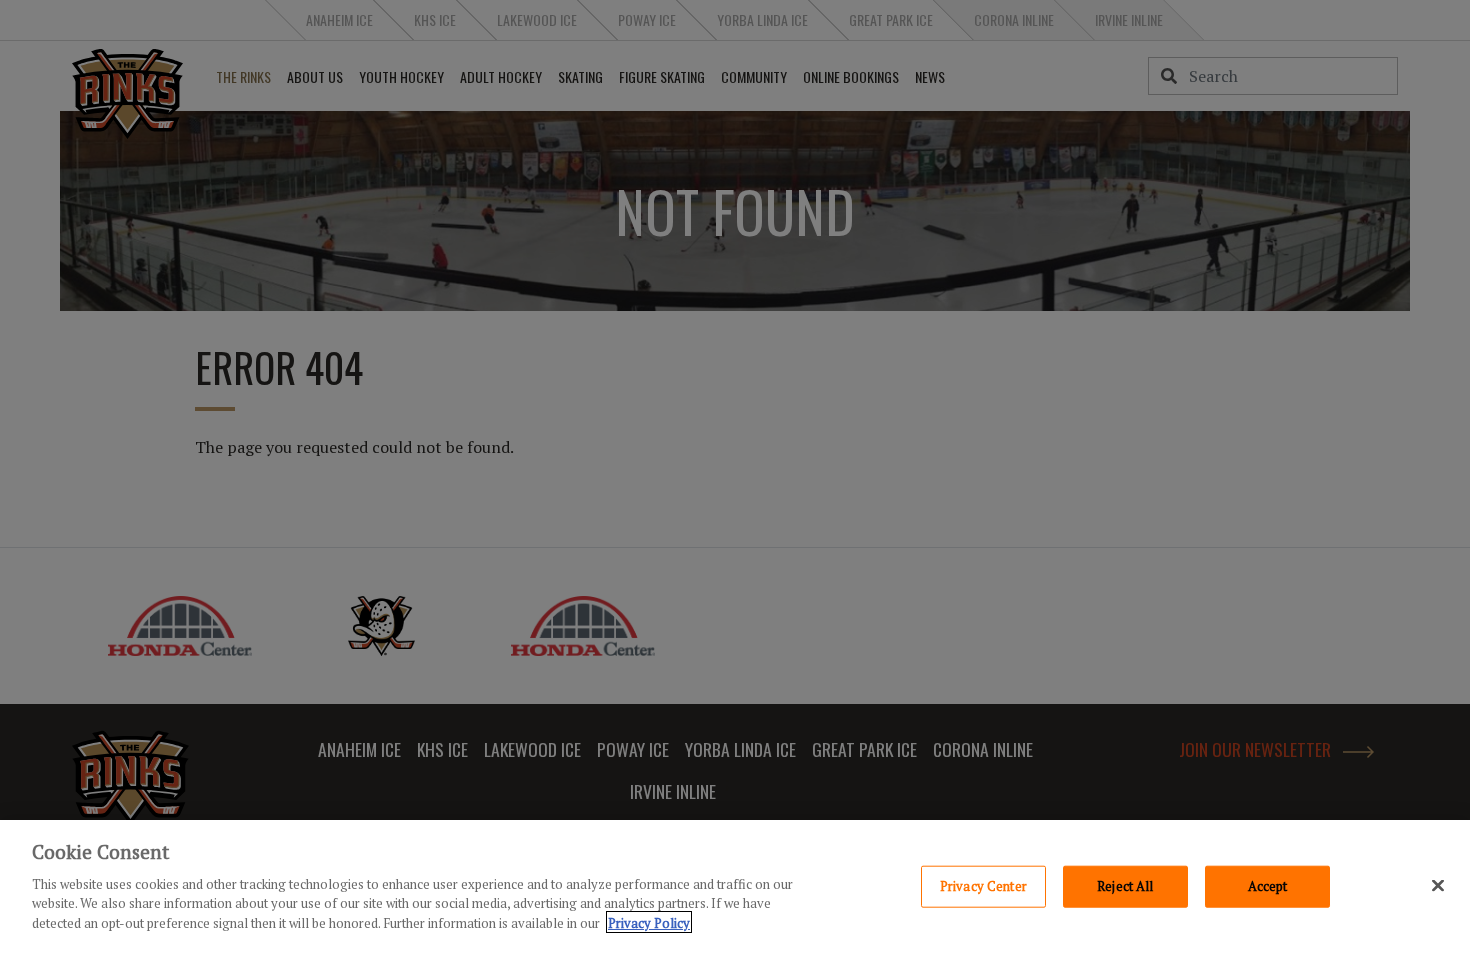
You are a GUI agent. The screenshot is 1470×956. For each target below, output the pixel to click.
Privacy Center (983, 885)
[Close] (1438, 885)
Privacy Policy (649, 922)
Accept (1268, 885)
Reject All (1125, 885)
